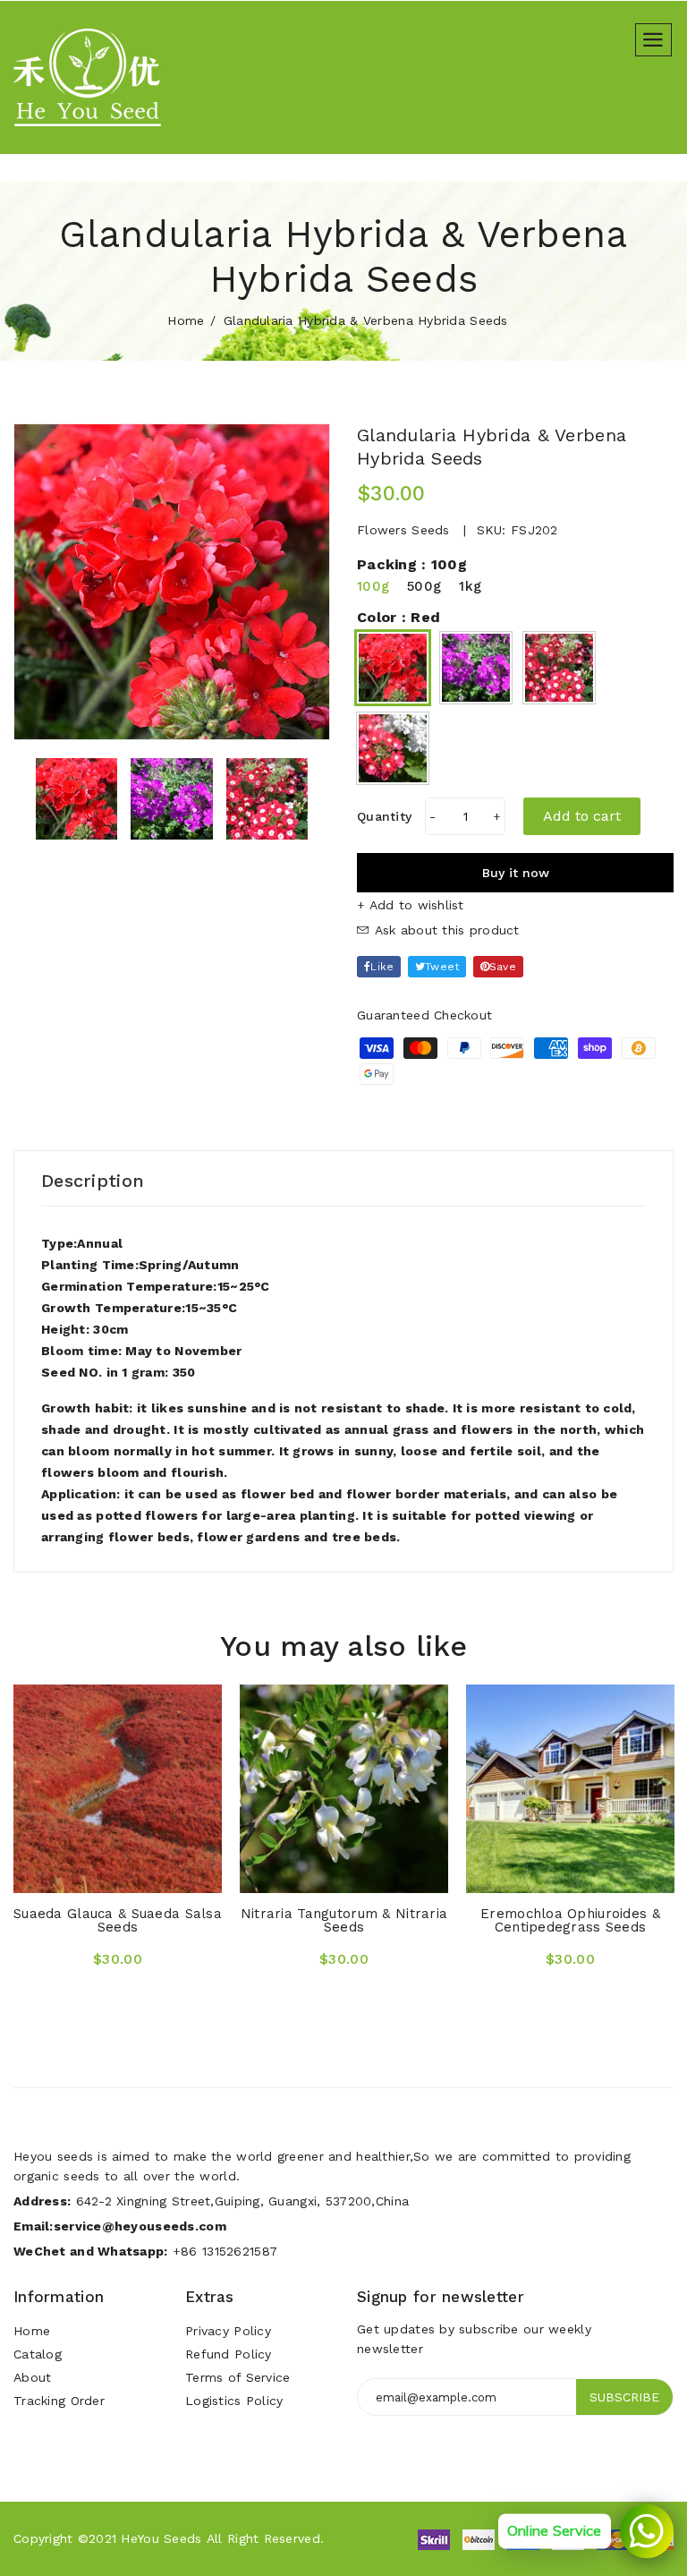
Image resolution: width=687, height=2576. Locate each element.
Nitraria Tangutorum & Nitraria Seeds (344, 1920)
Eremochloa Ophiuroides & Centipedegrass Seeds (570, 1920)
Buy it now (516, 873)
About (32, 2377)
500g (424, 586)
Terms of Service (237, 2377)
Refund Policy (229, 2354)
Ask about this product (444, 930)
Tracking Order (59, 2401)
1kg (470, 586)
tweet (442, 967)
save (503, 967)
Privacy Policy (228, 2331)
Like (382, 967)
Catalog (38, 2354)
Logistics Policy (234, 2401)
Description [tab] (93, 1181)
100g (373, 586)
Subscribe (624, 2397)
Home (186, 320)
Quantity (384, 816)
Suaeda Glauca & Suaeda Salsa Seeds (118, 1920)
